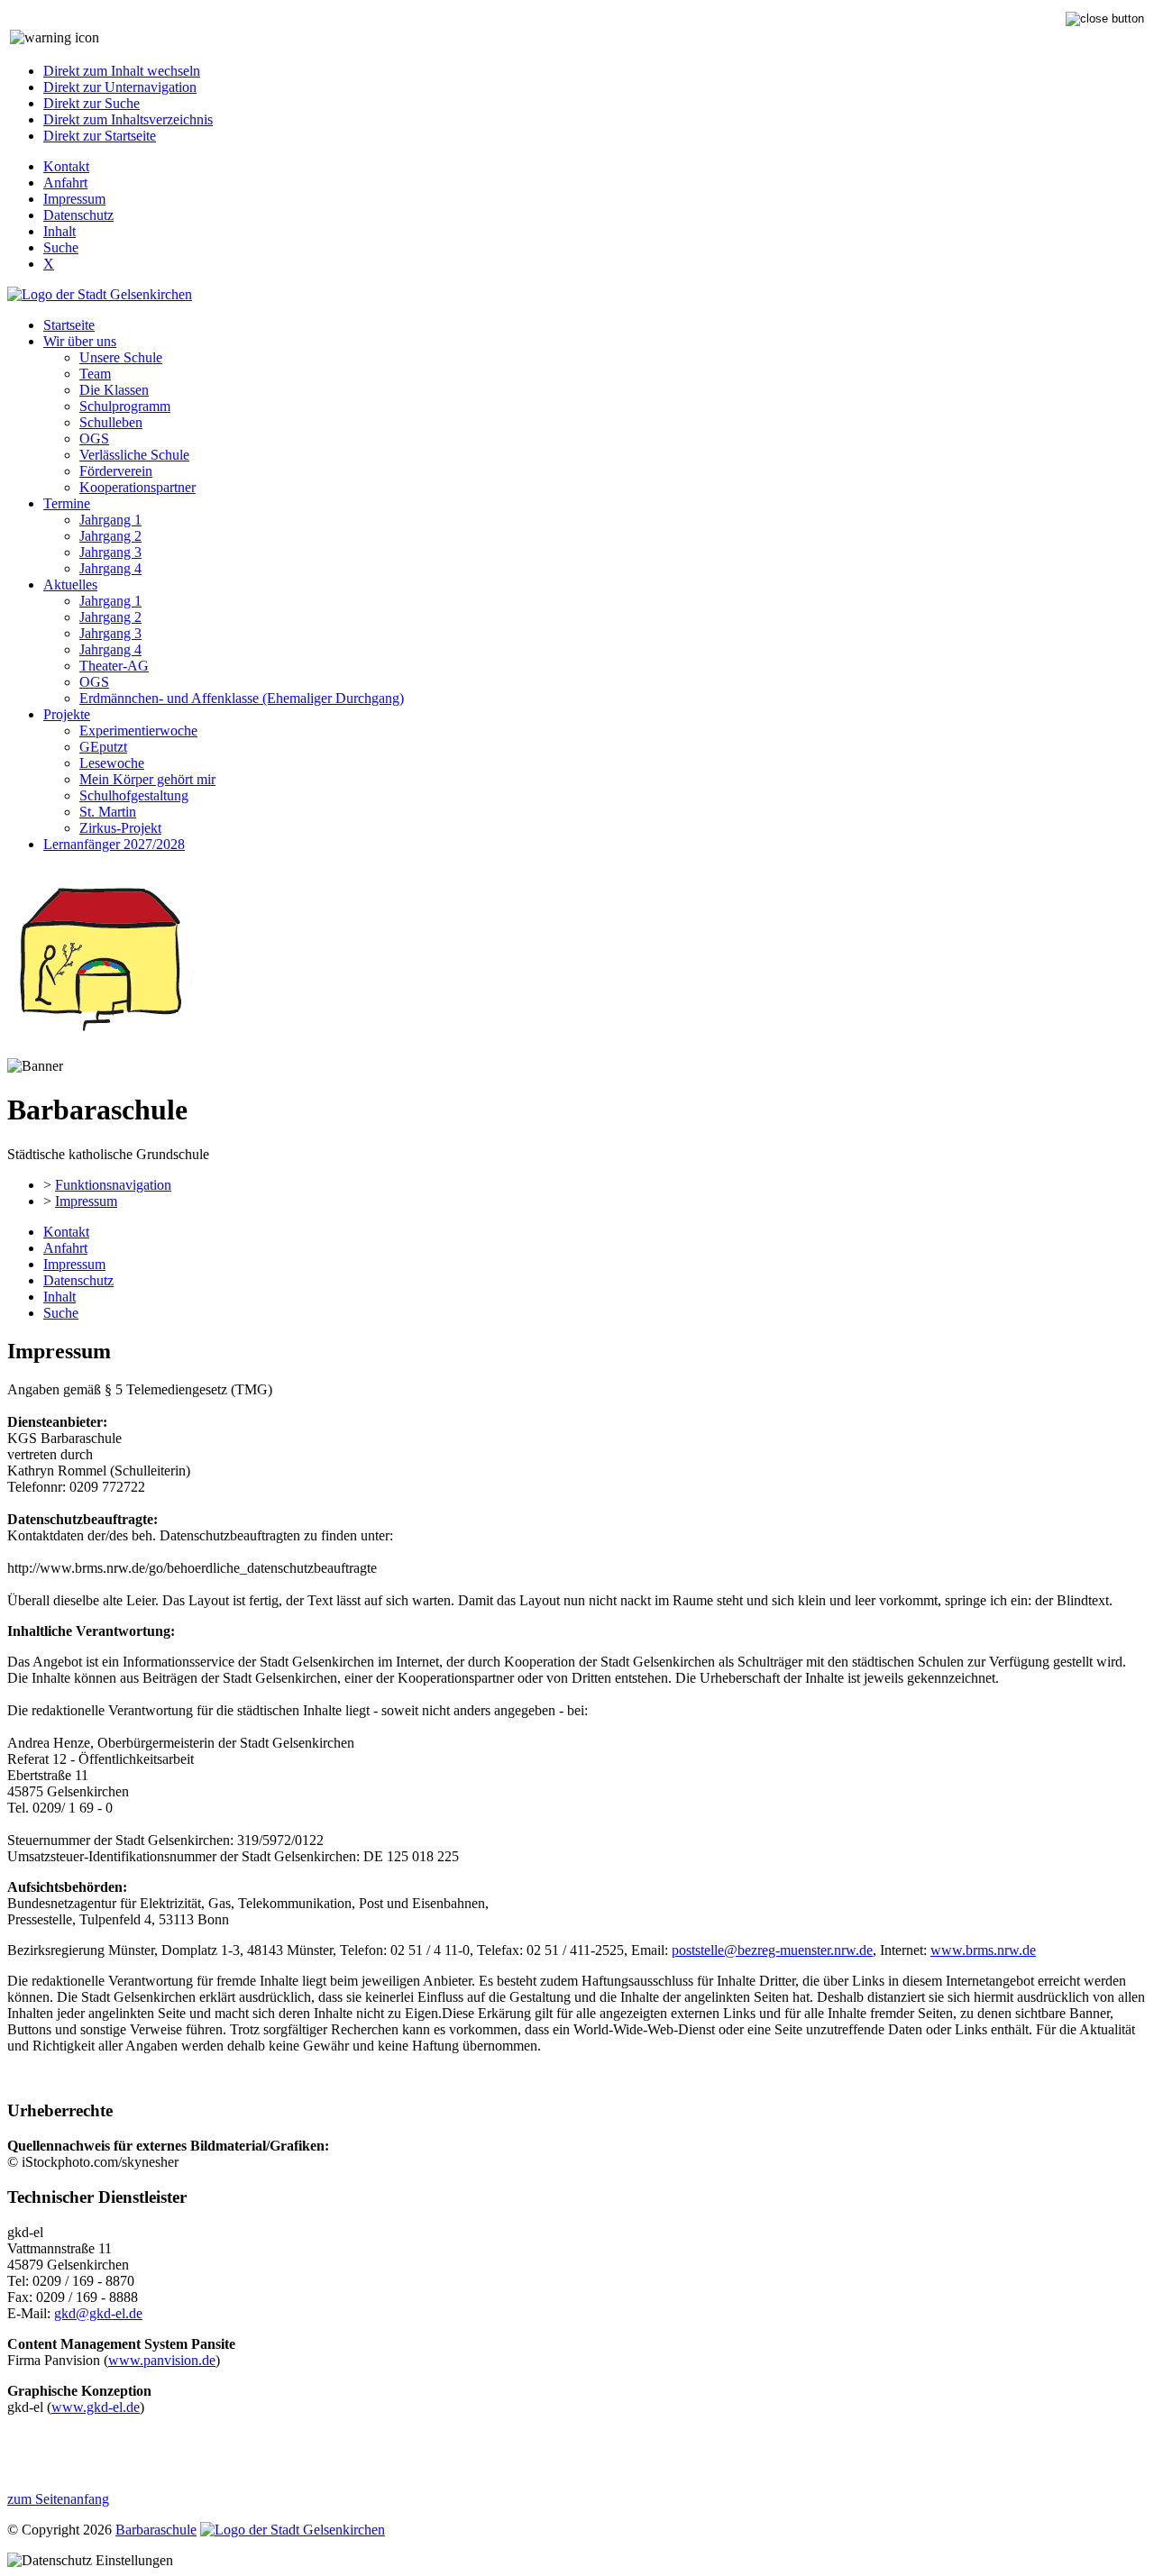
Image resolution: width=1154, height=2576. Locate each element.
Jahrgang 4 (110, 568)
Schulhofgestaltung (134, 795)
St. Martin (108, 812)
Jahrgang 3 (110, 552)
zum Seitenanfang (58, 2499)
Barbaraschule (156, 2530)
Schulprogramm (125, 406)
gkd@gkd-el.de (98, 2313)
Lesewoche (112, 763)
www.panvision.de (162, 2360)
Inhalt (60, 231)
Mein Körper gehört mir (147, 779)
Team (95, 374)
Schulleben (111, 422)
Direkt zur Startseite (100, 136)
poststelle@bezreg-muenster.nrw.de (772, 1950)
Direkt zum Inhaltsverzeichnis (128, 119)
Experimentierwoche (138, 731)
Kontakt (66, 166)
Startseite (69, 325)
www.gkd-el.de (96, 2407)
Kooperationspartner (137, 487)
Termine (67, 503)
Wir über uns (80, 341)
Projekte (67, 714)
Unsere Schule (121, 357)
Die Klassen (114, 390)
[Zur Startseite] (101, 1050)
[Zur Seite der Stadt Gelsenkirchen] (100, 294)
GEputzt (103, 747)
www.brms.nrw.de (983, 1950)
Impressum (74, 199)
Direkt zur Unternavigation (120, 87)
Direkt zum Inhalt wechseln (122, 71)
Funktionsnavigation (113, 1185)
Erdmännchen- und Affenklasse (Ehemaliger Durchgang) (242, 698)
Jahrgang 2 (110, 536)
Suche (61, 247)
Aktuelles (70, 585)
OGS (94, 438)
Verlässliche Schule (134, 455)
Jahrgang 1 (110, 520)
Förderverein (116, 471)
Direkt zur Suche (92, 103)
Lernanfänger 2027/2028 (114, 844)
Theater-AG (114, 666)
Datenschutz (78, 215)
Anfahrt (65, 183)
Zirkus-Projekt (120, 828)
